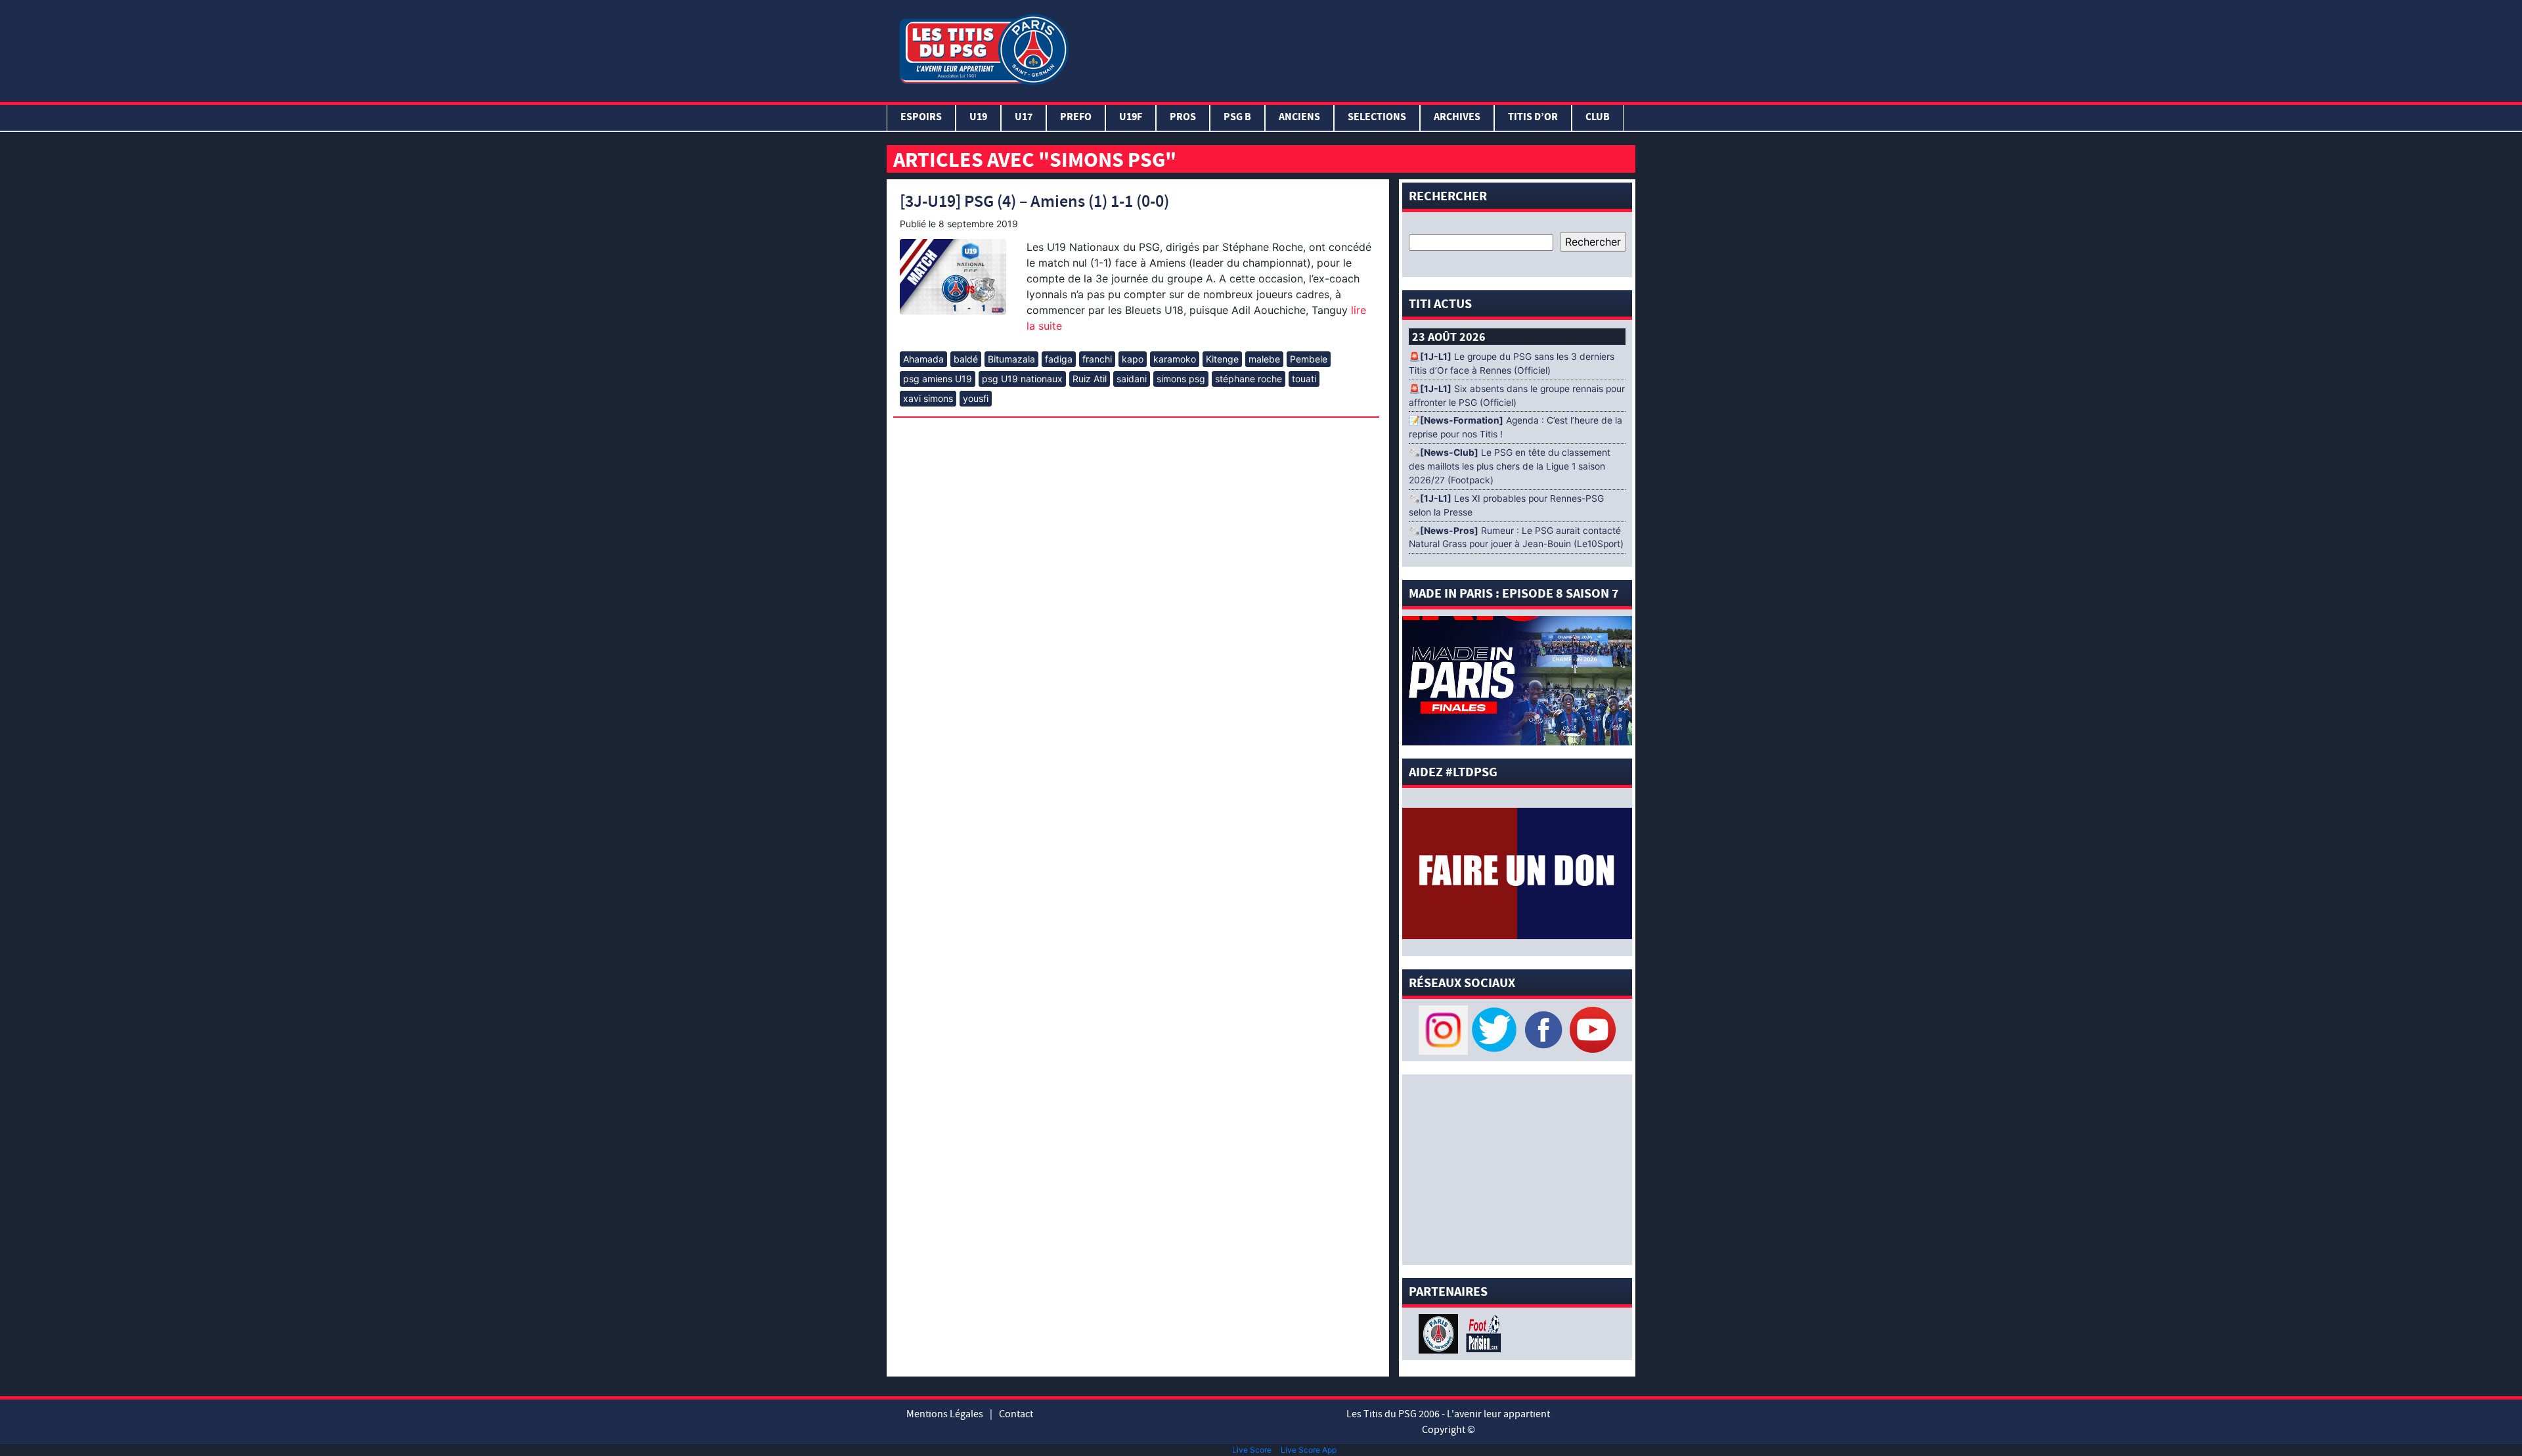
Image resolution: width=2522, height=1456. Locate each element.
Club (1598, 118)
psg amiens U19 (938, 379)
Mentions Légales (945, 1414)
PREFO (1076, 118)
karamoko (1175, 359)
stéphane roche (1249, 379)
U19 (978, 118)
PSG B (1237, 118)
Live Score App (1309, 1450)
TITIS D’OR (1533, 118)
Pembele (1309, 359)
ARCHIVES (1457, 118)
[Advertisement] (1355, 48)
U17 (1024, 118)
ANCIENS (1299, 118)
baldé (966, 359)
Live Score (1252, 1450)
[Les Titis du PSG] (984, 48)
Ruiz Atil (1090, 379)
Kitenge (1222, 359)
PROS (1183, 118)
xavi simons (928, 398)
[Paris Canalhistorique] (1440, 1333)
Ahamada (923, 359)
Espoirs (921, 118)
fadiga (1059, 359)
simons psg (1181, 379)
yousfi (976, 398)
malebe (1264, 359)
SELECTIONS (1377, 118)
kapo (1133, 359)
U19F (1131, 118)
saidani (1132, 379)
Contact (1016, 1414)
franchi (1097, 359)
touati (1304, 379)
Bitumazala (1011, 359)
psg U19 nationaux (1022, 379)
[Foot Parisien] (1481, 1333)
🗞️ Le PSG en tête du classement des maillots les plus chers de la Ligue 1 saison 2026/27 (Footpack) (1510, 466)
